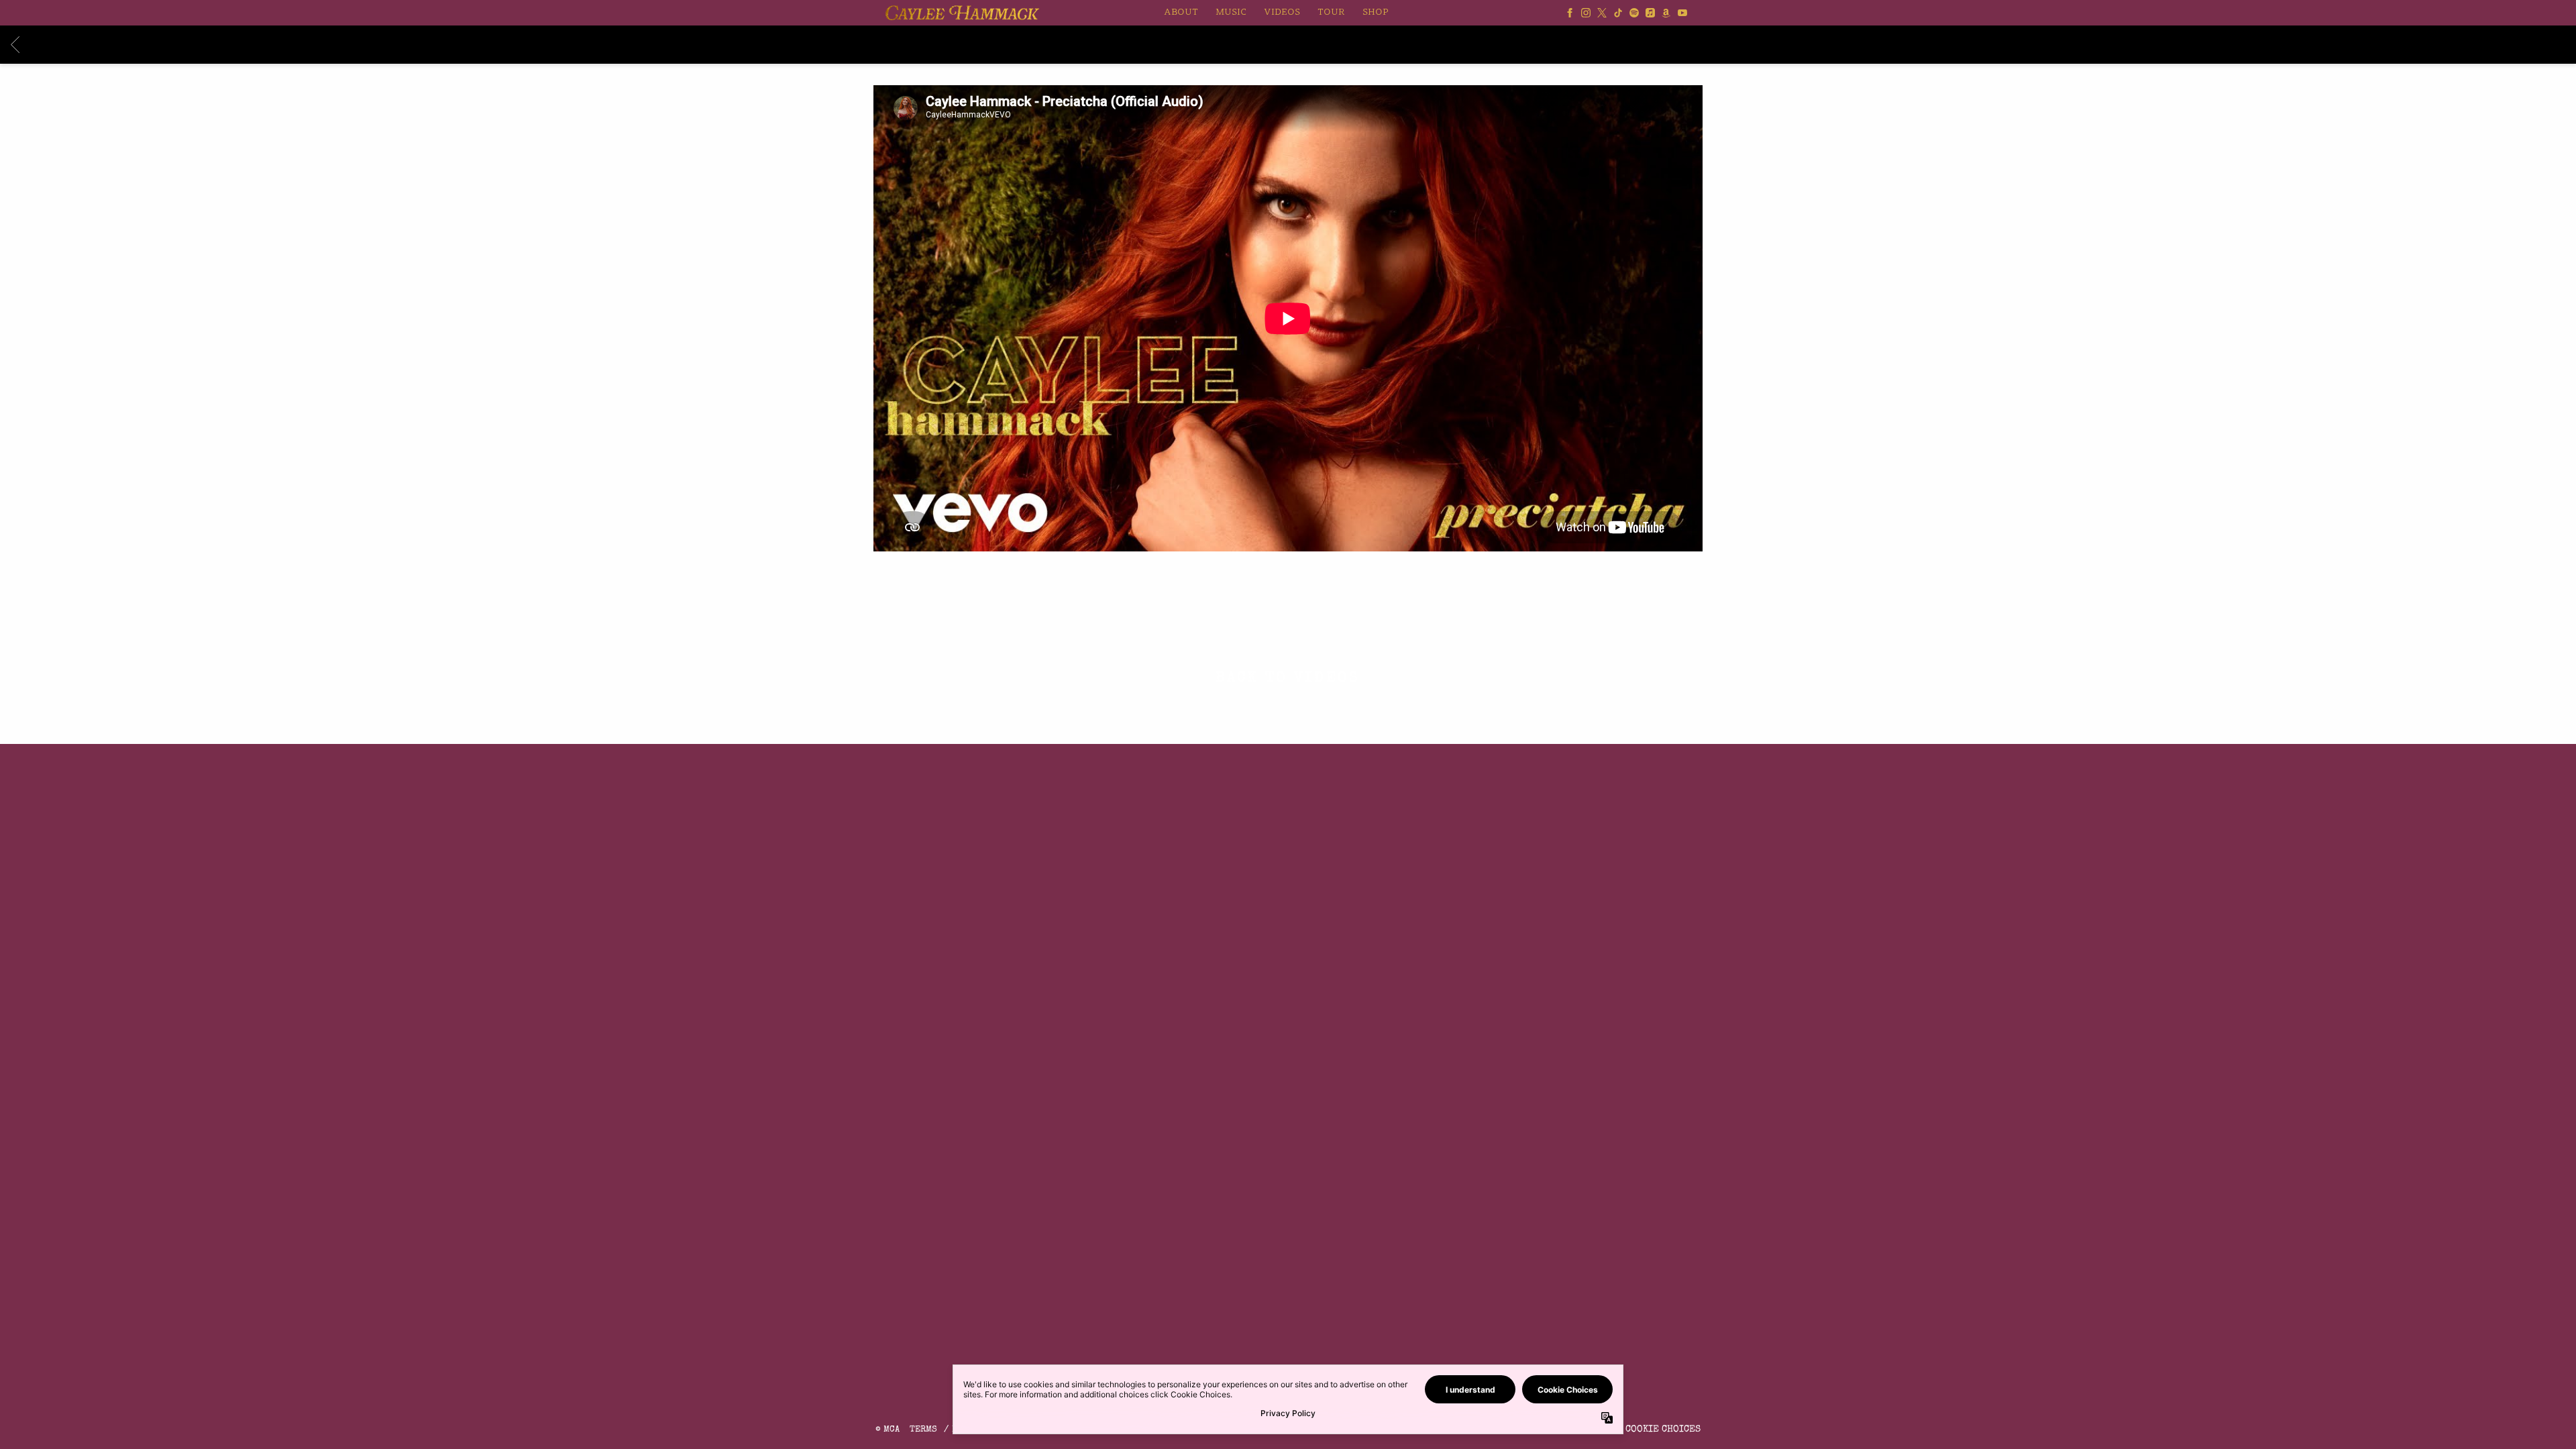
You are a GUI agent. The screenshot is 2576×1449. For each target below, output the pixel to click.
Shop (1376, 12)
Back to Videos (1288, 680)
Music (1231, 12)
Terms (923, 1430)
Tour (1331, 12)
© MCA (888, 1430)
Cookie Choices (1663, 1430)
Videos (1282, 12)
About (1181, 12)
